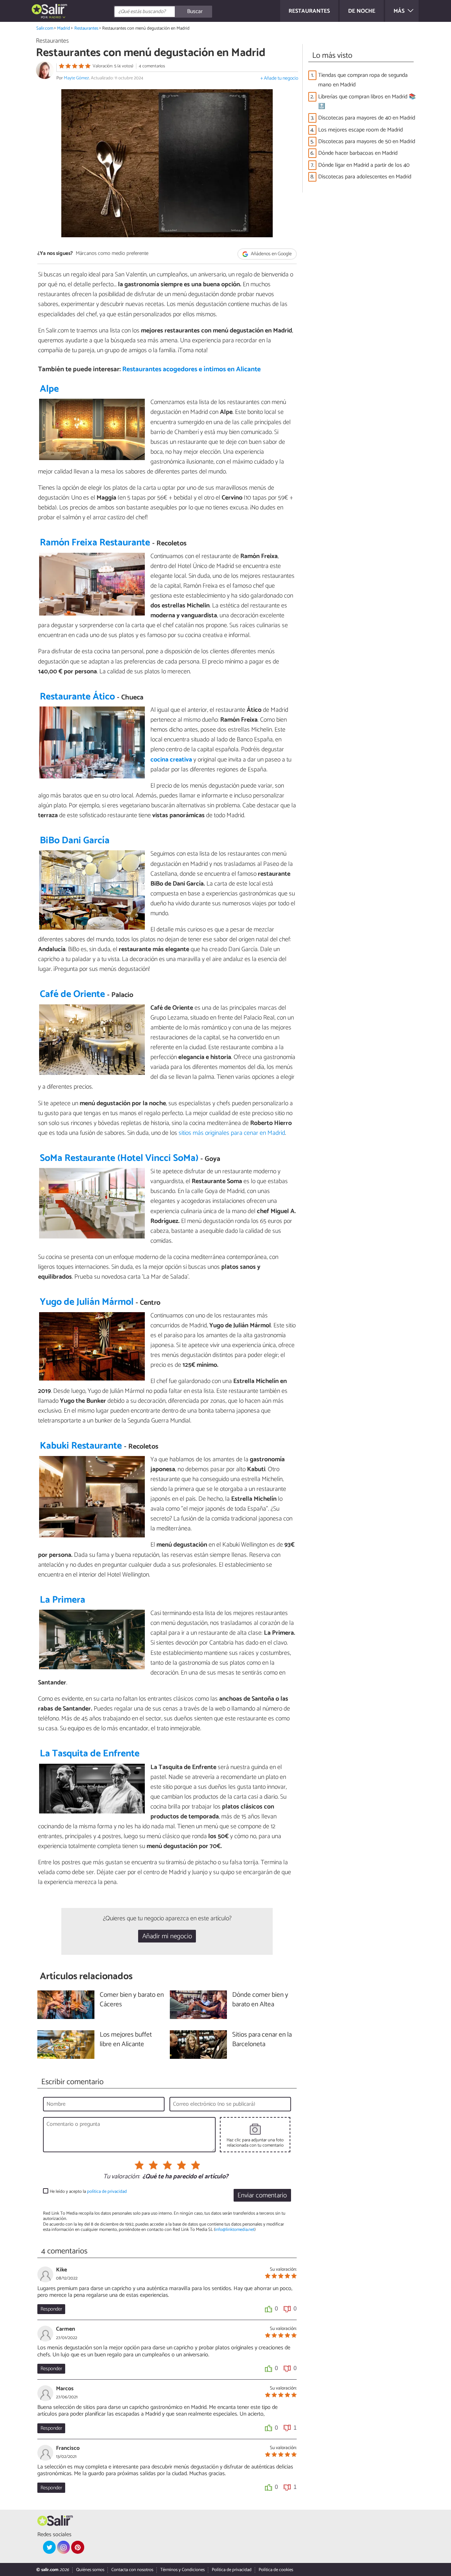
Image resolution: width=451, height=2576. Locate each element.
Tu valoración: (121, 2177)
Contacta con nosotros (132, 2570)
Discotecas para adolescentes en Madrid (365, 177)
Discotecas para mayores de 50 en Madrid (367, 142)
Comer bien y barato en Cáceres (132, 2000)
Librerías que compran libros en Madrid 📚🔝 (367, 102)
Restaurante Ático (77, 697)
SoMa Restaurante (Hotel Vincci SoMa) (119, 1158)
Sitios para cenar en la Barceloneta (262, 2040)
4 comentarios (152, 66)
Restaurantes (86, 28)
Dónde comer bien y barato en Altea (260, 2000)
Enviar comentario (262, 2195)
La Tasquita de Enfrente (90, 1754)
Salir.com (45, 28)
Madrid (64, 28)
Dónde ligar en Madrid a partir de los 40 (364, 165)
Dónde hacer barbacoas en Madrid (358, 153)
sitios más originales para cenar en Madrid (232, 1133)
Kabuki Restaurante (81, 1446)
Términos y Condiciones (183, 2570)
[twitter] (49, 2547)
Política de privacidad (232, 2570)
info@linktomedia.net (235, 2230)
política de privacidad (107, 2192)
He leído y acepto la (88, 2192)
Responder (51, 2309)
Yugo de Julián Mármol (87, 1302)
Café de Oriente (72, 994)
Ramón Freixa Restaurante (95, 543)
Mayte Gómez (76, 78)
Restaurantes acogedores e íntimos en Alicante (191, 369)
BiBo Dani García (75, 841)
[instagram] (63, 2547)
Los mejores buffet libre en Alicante (126, 2040)
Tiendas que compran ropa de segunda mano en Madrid (363, 80)
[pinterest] (78, 2547)
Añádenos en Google (271, 254)
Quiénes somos (90, 2570)
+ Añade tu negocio (279, 78)
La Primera (63, 1600)
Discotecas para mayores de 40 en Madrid (367, 118)
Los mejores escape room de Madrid (360, 130)
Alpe (49, 389)
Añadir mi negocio (167, 1936)
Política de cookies (276, 2570)
